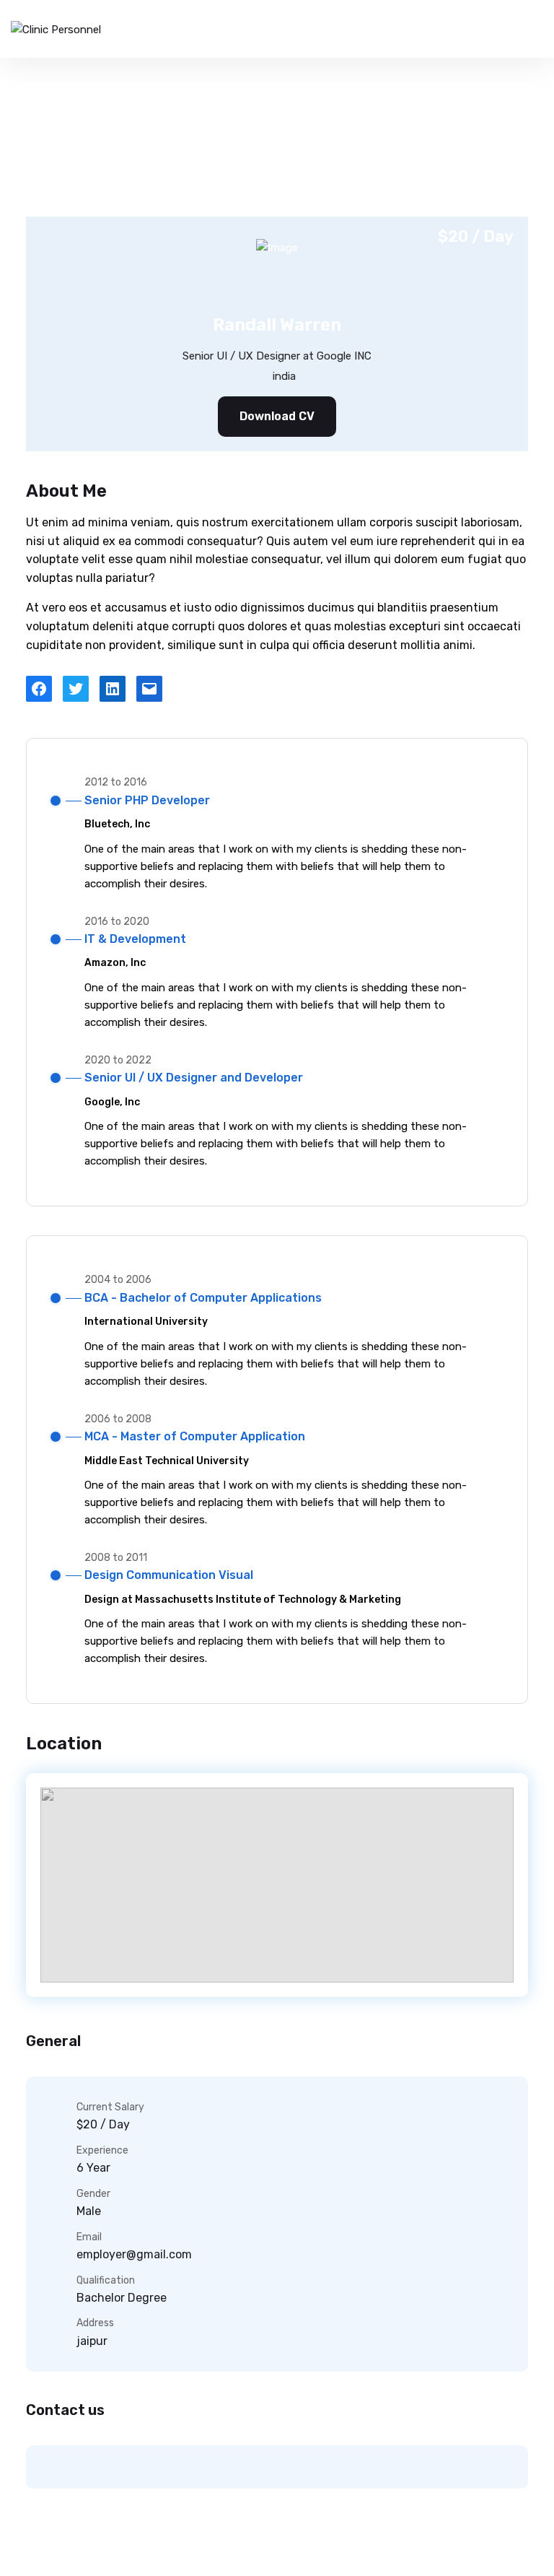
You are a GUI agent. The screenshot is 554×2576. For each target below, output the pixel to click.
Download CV (277, 416)
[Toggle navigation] (527, 29)
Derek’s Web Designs (434, 2549)
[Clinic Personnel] (56, 29)
